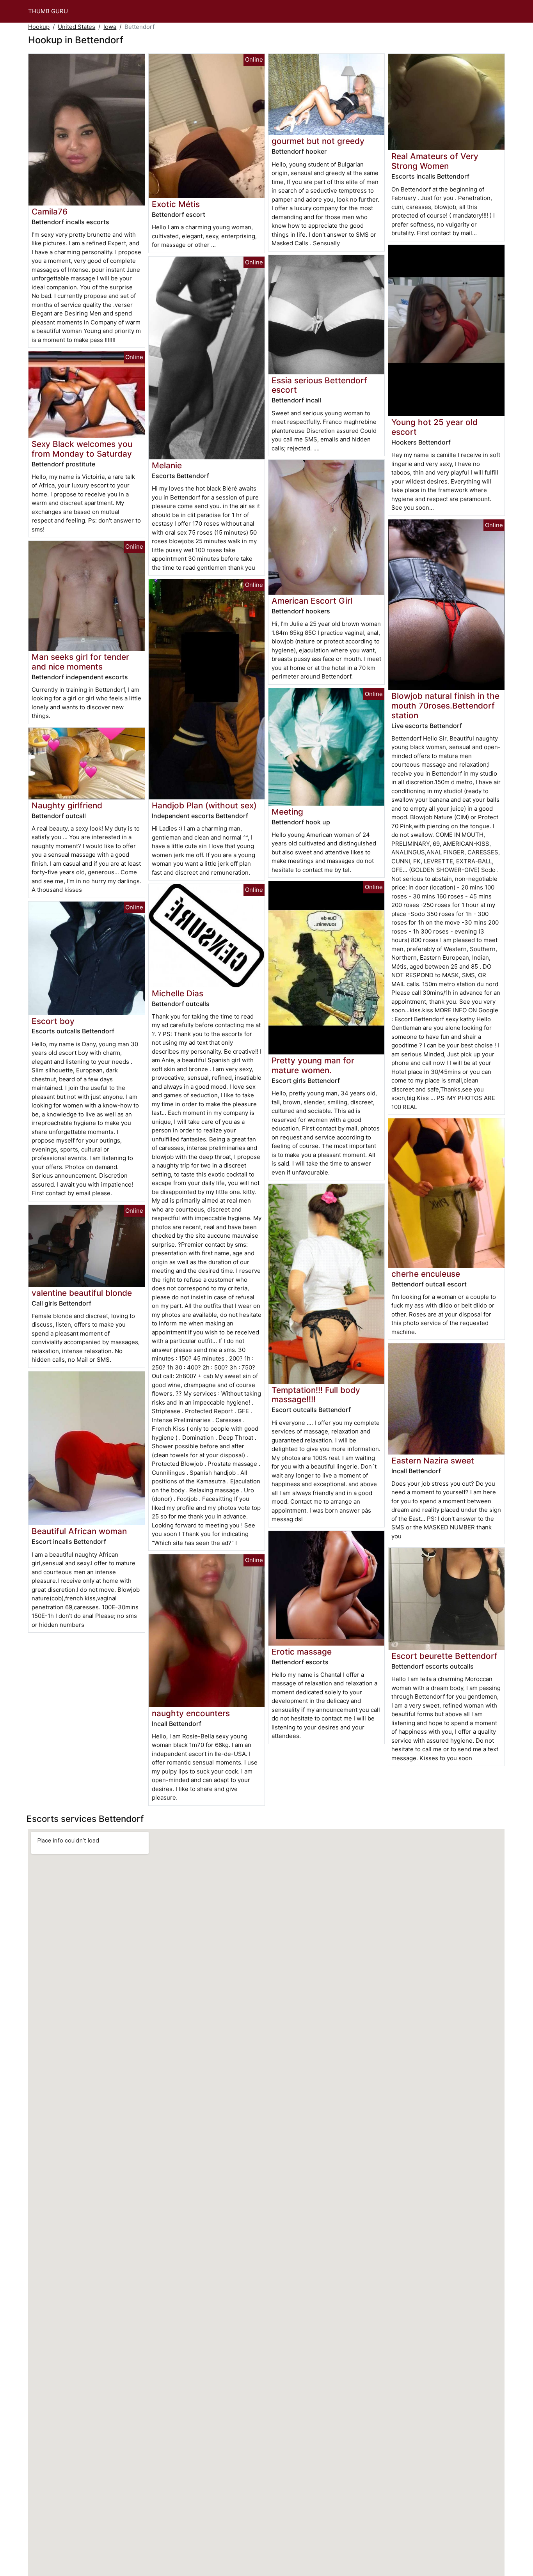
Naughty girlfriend (67, 805)
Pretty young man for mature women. (313, 1065)
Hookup (39, 27)
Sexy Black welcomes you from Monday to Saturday (82, 449)
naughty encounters (191, 1713)
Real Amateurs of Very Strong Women (435, 161)
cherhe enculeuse (426, 1274)
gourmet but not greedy (318, 141)
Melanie (167, 465)
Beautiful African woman (79, 1531)
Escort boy (53, 1021)
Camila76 (50, 212)
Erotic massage (302, 1652)
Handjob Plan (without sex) (204, 805)
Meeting (287, 812)
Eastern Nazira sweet (433, 1461)
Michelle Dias (178, 993)
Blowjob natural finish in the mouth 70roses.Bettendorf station (445, 706)
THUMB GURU (48, 11)
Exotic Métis (176, 204)
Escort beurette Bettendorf (444, 1656)
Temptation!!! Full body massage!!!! (316, 1395)
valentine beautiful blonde (82, 1293)
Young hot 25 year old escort (434, 427)
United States (76, 27)
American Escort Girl (312, 601)
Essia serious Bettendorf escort (319, 385)
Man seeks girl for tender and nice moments (80, 662)
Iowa (110, 27)
